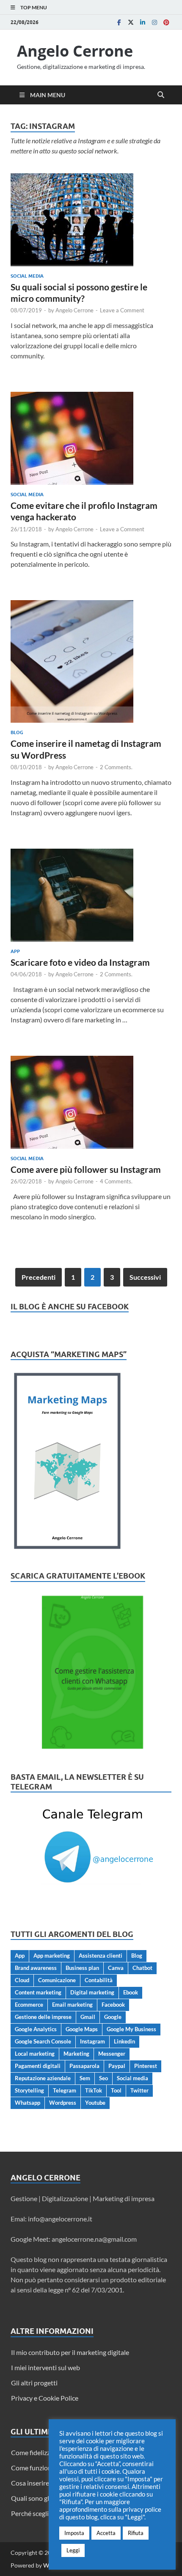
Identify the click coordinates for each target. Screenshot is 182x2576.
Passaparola (84, 2066)
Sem (85, 2078)
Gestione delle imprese (43, 2017)
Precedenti (39, 1277)
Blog (17, 732)
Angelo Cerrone (75, 51)
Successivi (145, 1277)
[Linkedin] (143, 22)
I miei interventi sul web (45, 2367)
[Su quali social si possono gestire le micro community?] (91, 220)
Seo (103, 2078)
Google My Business (131, 2029)
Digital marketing (92, 1992)
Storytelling (29, 2090)
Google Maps (82, 2029)
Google (113, 2017)
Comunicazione (57, 1980)
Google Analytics (36, 2029)
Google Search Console (43, 2041)
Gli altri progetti (34, 2383)
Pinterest (146, 2066)
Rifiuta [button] (136, 2533)
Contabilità (99, 1980)
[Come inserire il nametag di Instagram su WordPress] (91, 661)
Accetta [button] (106, 2533)
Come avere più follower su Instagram (86, 1169)
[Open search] (161, 95)
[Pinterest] (166, 22)
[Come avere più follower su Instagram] (91, 1102)
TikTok (94, 2090)
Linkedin (124, 2041)
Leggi (73, 2550)
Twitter (139, 2090)
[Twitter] (131, 22)
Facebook (113, 2005)
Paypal (117, 2066)
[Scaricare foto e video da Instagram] (91, 895)
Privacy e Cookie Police (45, 2398)
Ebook (131, 1992)
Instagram (92, 2041)
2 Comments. (116, 767)
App (15, 951)
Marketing (76, 2054)
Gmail (88, 2017)
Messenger (112, 2054)
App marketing (52, 1956)
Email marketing (72, 2005)
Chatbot (142, 1968)
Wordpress (63, 2103)
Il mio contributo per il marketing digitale (70, 2352)
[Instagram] (154, 22)
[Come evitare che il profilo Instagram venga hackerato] (91, 438)
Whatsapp (28, 2103)
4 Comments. (116, 1181)
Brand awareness (36, 1968)
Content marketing (38, 1992)
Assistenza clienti (101, 1956)
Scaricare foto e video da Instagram (80, 962)
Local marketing (35, 2054)
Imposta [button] (74, 2533)
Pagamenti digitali (38, 2066)
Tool (116, 2090)
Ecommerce (29, 2005)
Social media (27, 276)
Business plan (82, 1968)
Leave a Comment (122, 310)
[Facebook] (119, 22)
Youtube (95, 2103)
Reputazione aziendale (43, 2078)
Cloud (22, 1980)
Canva (116, 1968)
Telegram (65, 2090)
